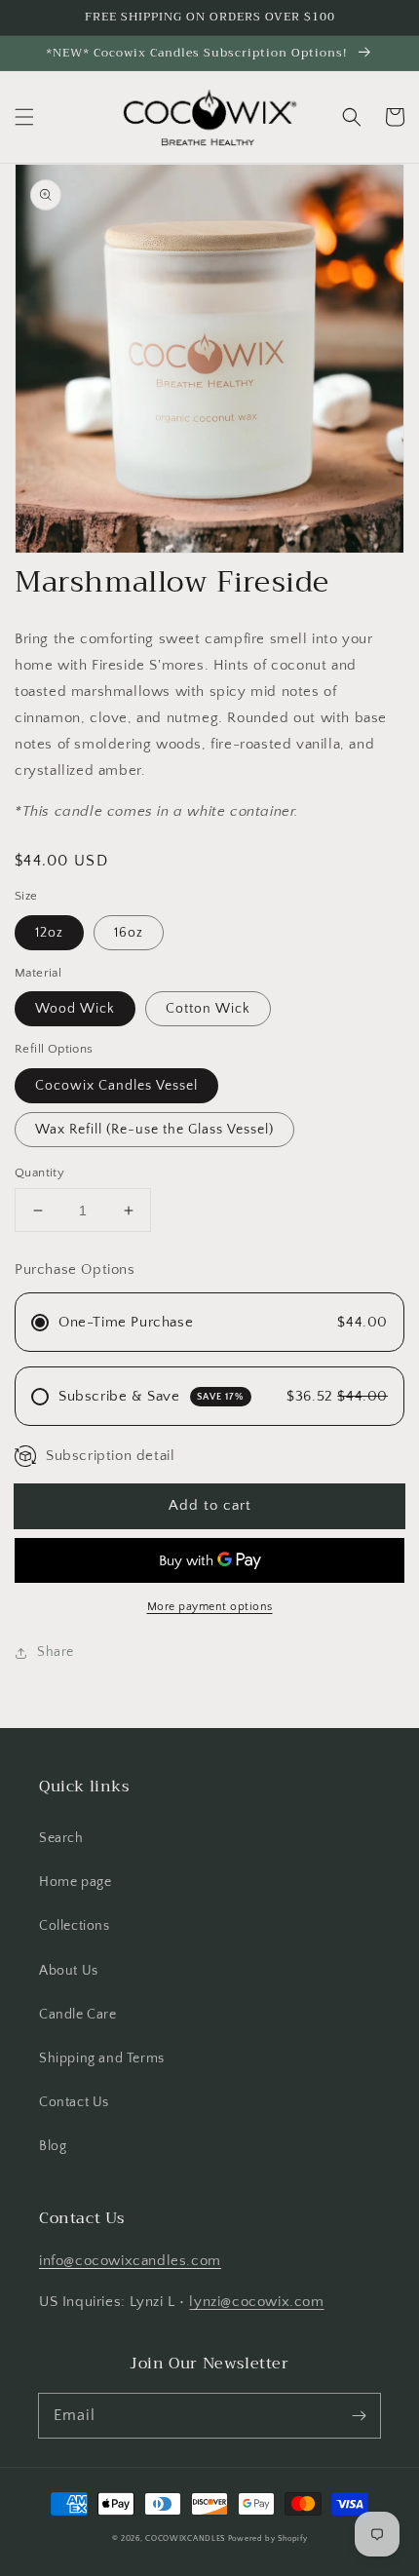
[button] (24, 117)
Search (61, 1838)
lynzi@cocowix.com (256, 2302)
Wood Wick (75, 1009)
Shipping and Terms (102, 2058)
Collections (75, 1926)
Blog (53, 2146)
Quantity (39, 1173)
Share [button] (56, 1652)
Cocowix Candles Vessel (116, 1086)
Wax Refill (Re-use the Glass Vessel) (154, 1130)
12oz (49, 933)
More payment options (210, 1607)
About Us (69, 1971)
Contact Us (74, 2102)
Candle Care (78, 2015)
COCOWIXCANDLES (185, 2538)
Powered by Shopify (268, 2538)
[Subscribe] (359, 2415)
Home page (75, 1882)
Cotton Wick (208, 1009)
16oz (129, 933)
